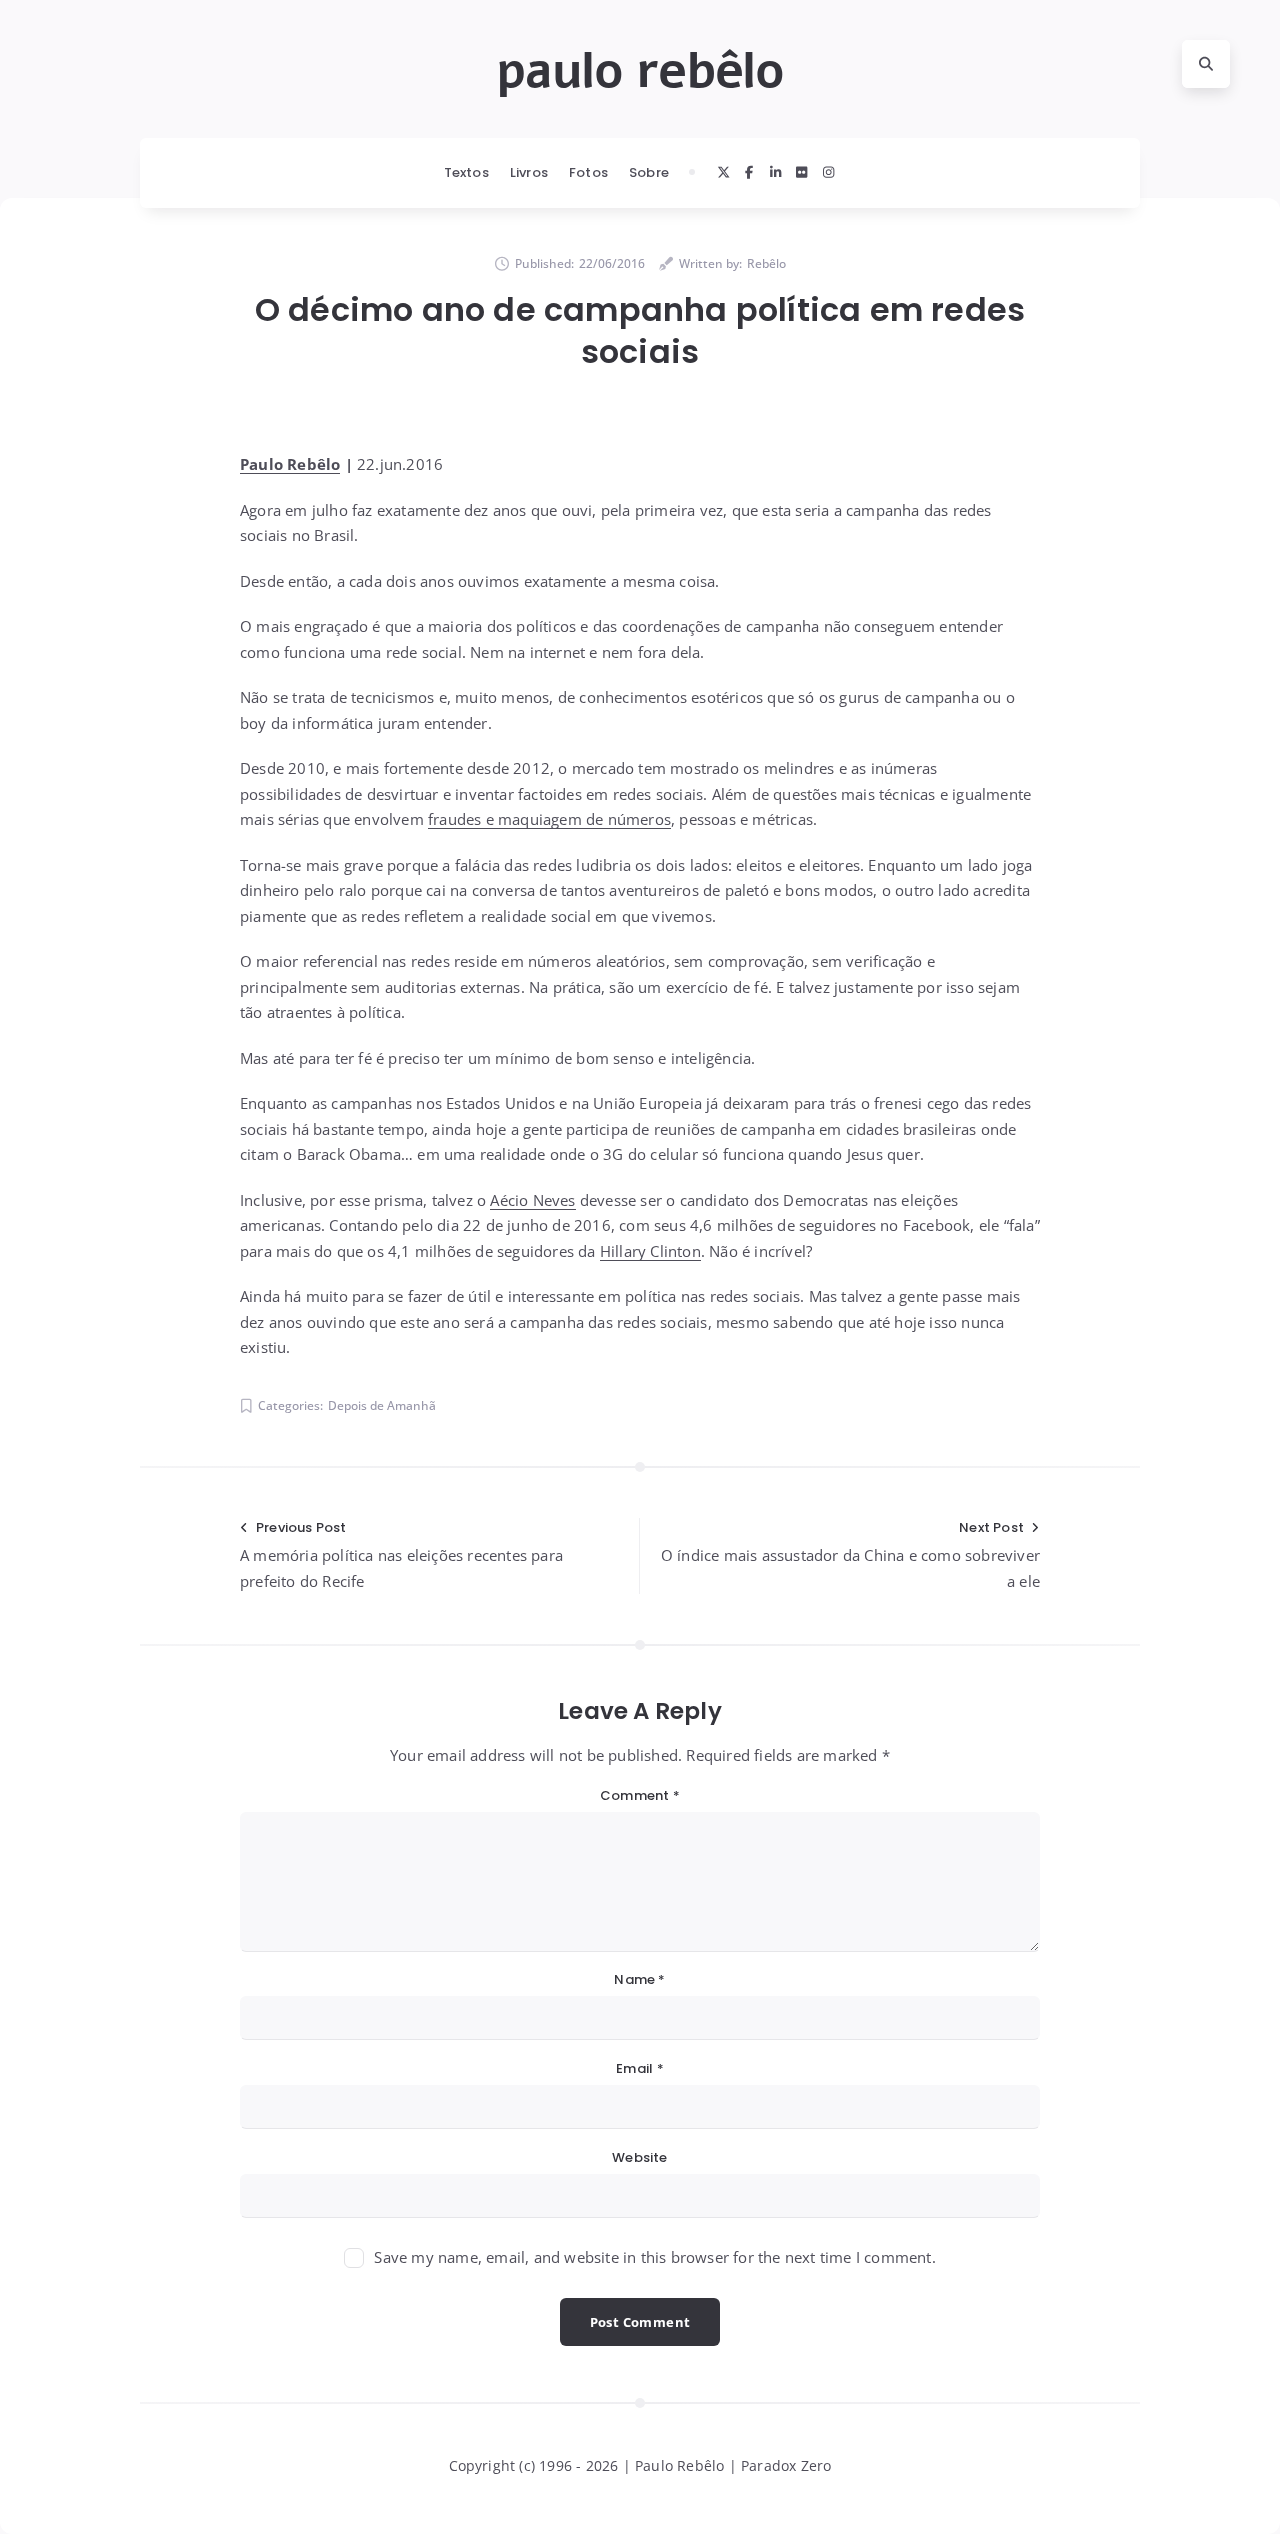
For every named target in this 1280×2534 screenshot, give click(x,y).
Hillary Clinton (650, 1251)
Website (639, 2157)
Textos (466, 172)
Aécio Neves (532, 1200)
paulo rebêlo (640, 71)
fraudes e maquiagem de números (549, 819)
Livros (529, 172)
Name (639, 1979)
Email (639, 2068)
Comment (640, 1795)
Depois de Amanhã (382, 1405)
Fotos (588, 172)
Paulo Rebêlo (290, 464)
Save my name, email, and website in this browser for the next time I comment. (654, 2257)
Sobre (649, 172)
